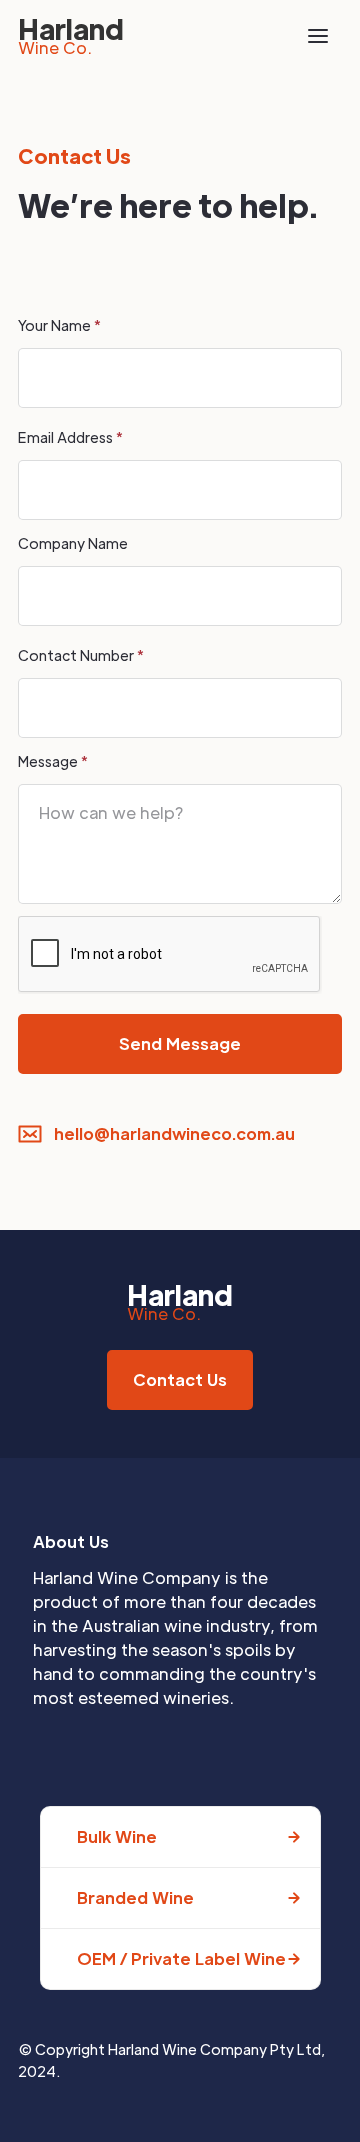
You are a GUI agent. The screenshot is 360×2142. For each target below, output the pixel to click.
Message (53, 761)
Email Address (70, 437)
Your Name (59, 325)
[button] (318, 36)
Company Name (73, 543)
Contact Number (81, 655)
